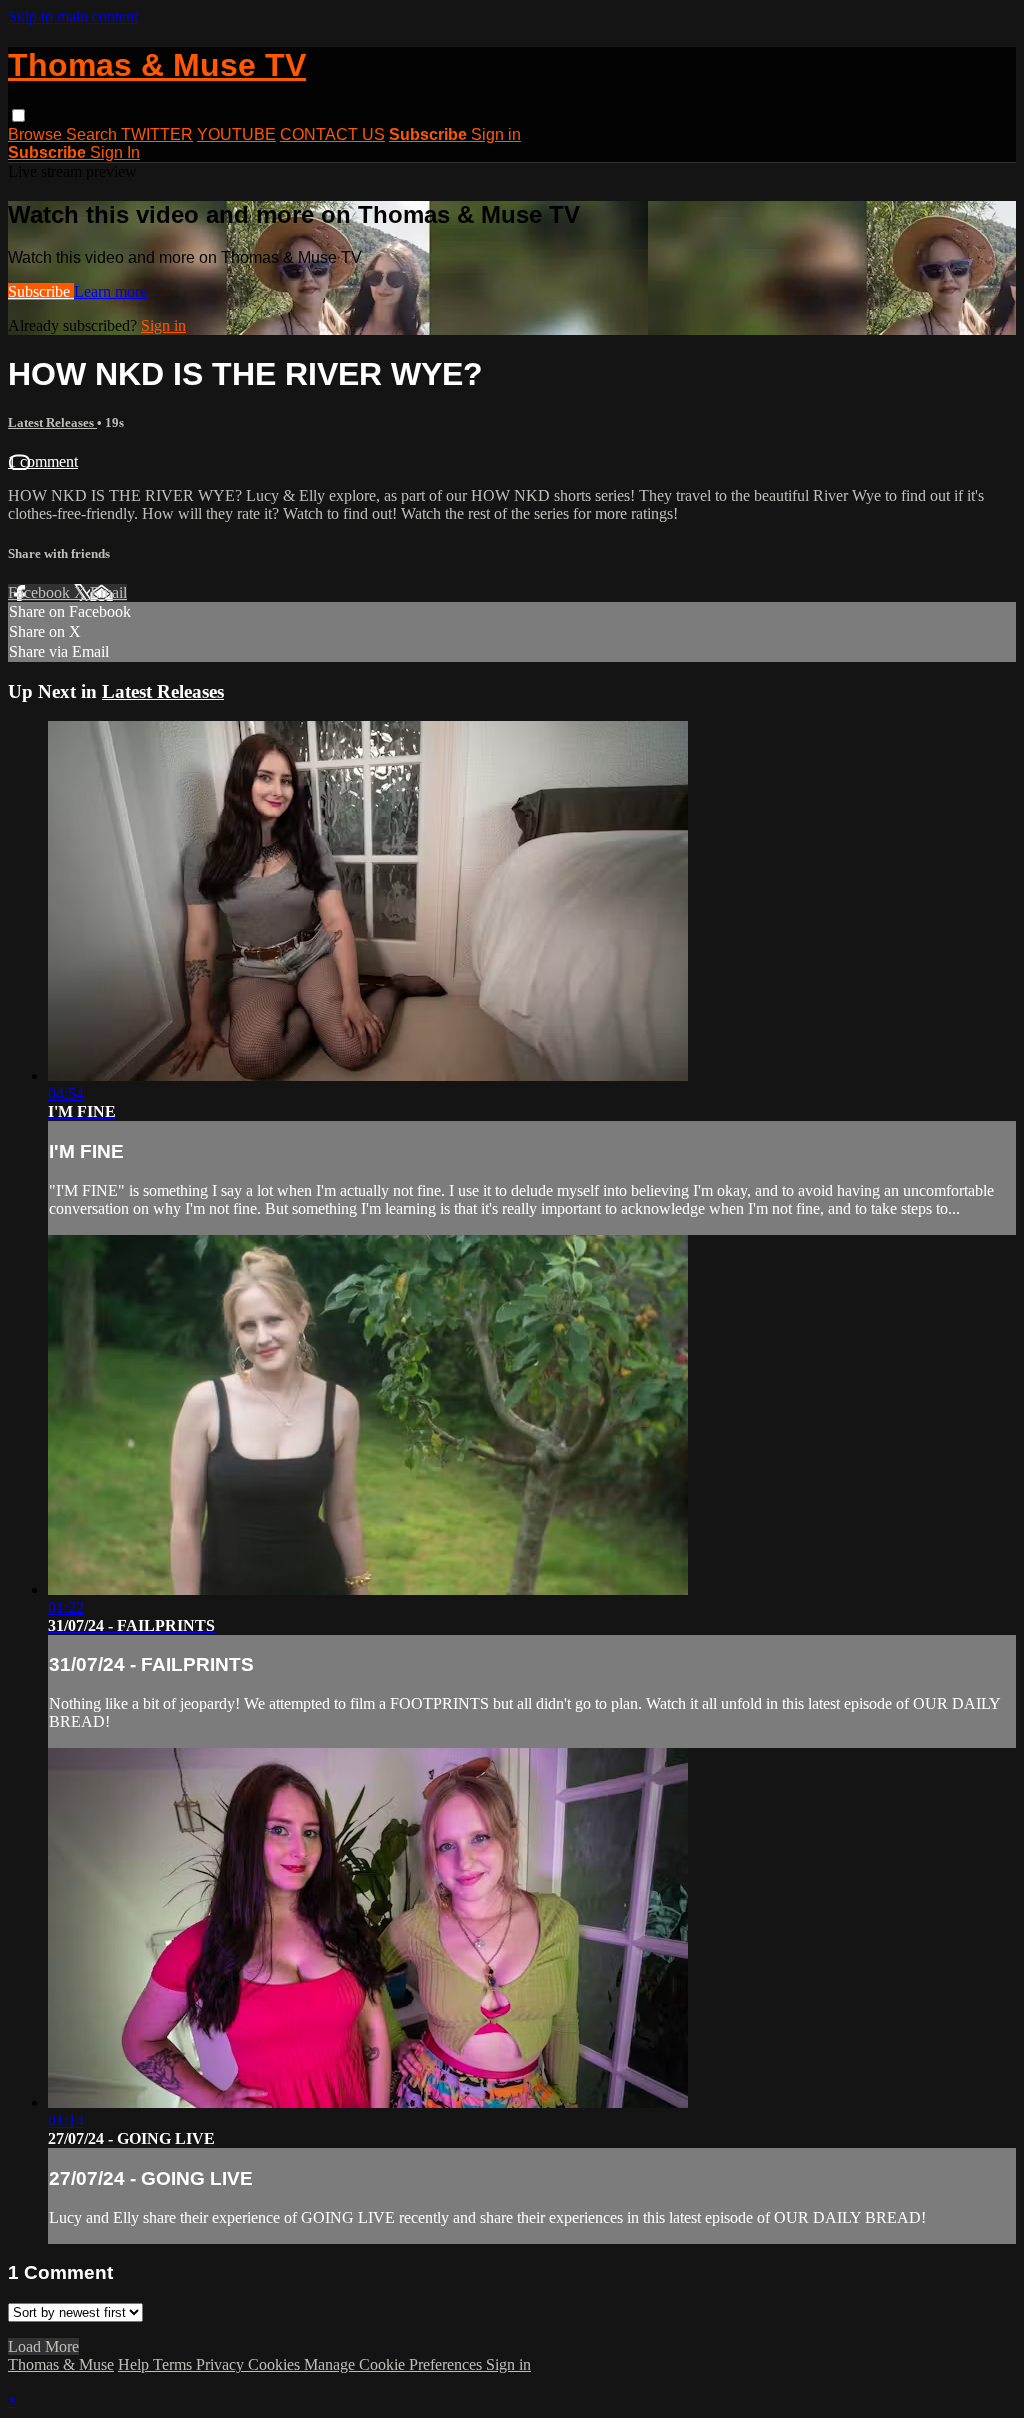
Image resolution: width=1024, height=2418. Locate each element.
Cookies (276, 2364)
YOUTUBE (236, 134)
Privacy (222, 2364)
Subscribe (41, 291)
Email (108, 592)
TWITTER (157, 134)
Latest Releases (52, 422)
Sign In (115, 152)
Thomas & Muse (61, 2364)
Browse (37, 134)
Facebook (41, 592)
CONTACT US (332, 134)
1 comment (43, 461)
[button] (18, 115)
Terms (174, 2364)
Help (135, 2364)
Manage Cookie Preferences (395, 2364)
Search (93, 134)
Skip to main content (73, 16)
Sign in (496, 134)
